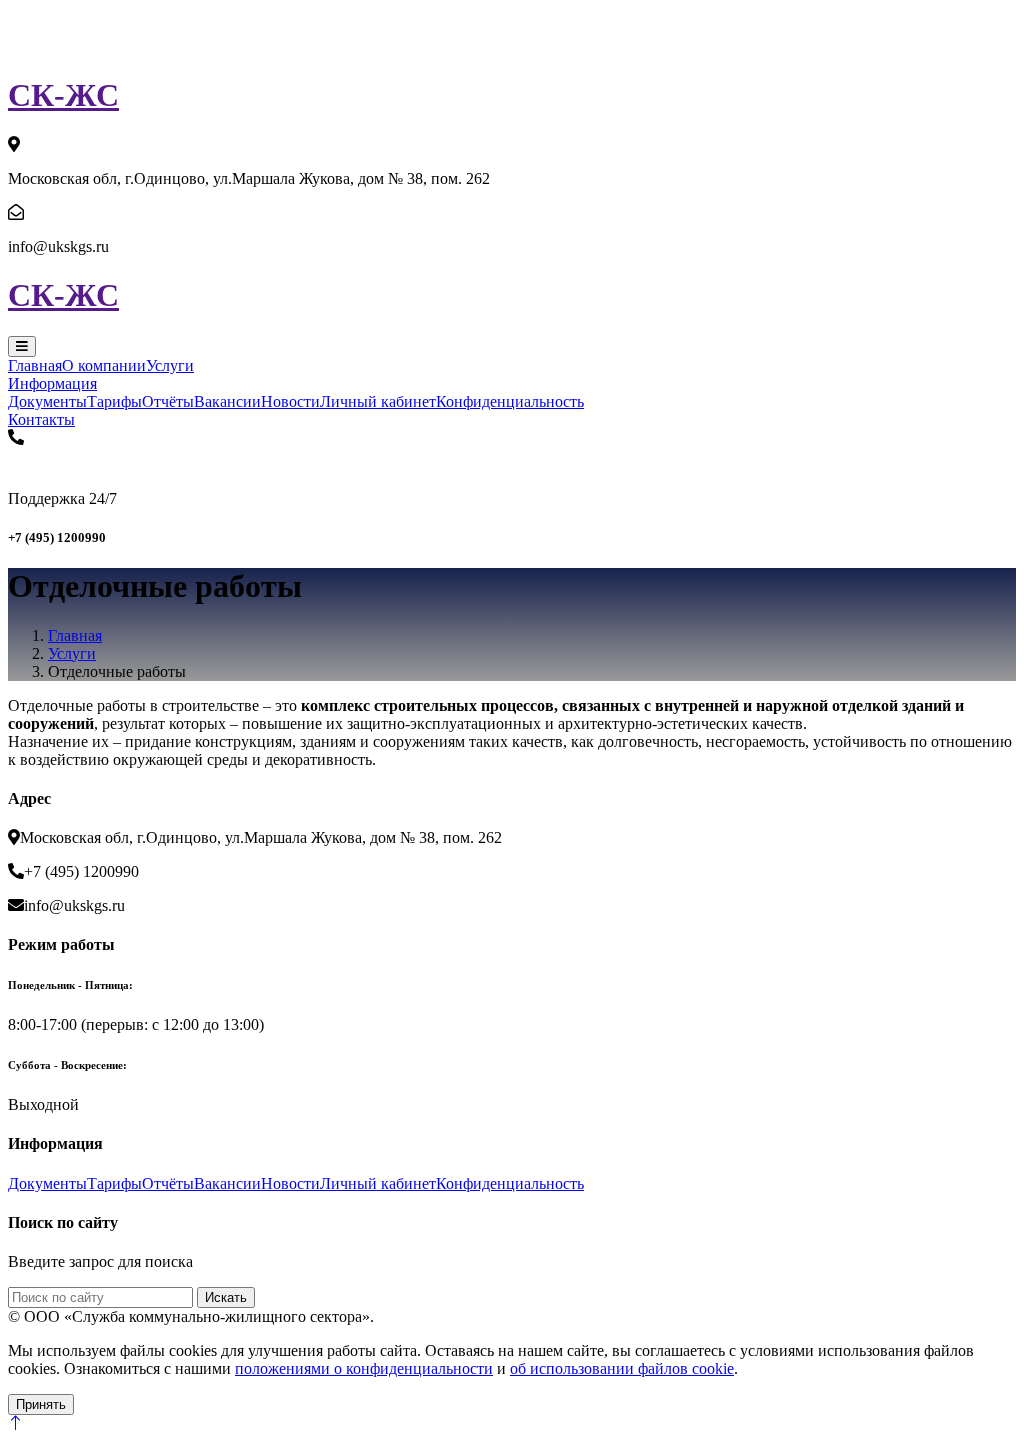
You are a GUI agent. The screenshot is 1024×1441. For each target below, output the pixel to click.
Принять (41, 1404)
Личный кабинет (378, 401)
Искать (226, 1297)
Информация (52, 383)
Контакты (41, 419)
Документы (47, 401)
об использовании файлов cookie (622, 1368)
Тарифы (114, 401)
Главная (35, 365)
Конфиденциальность (510, 401)
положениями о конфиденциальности (364, 1368)
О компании (104, 365)
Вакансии (227, 401)
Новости (290, 401)
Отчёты (168, 401)
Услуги (170, 365)
